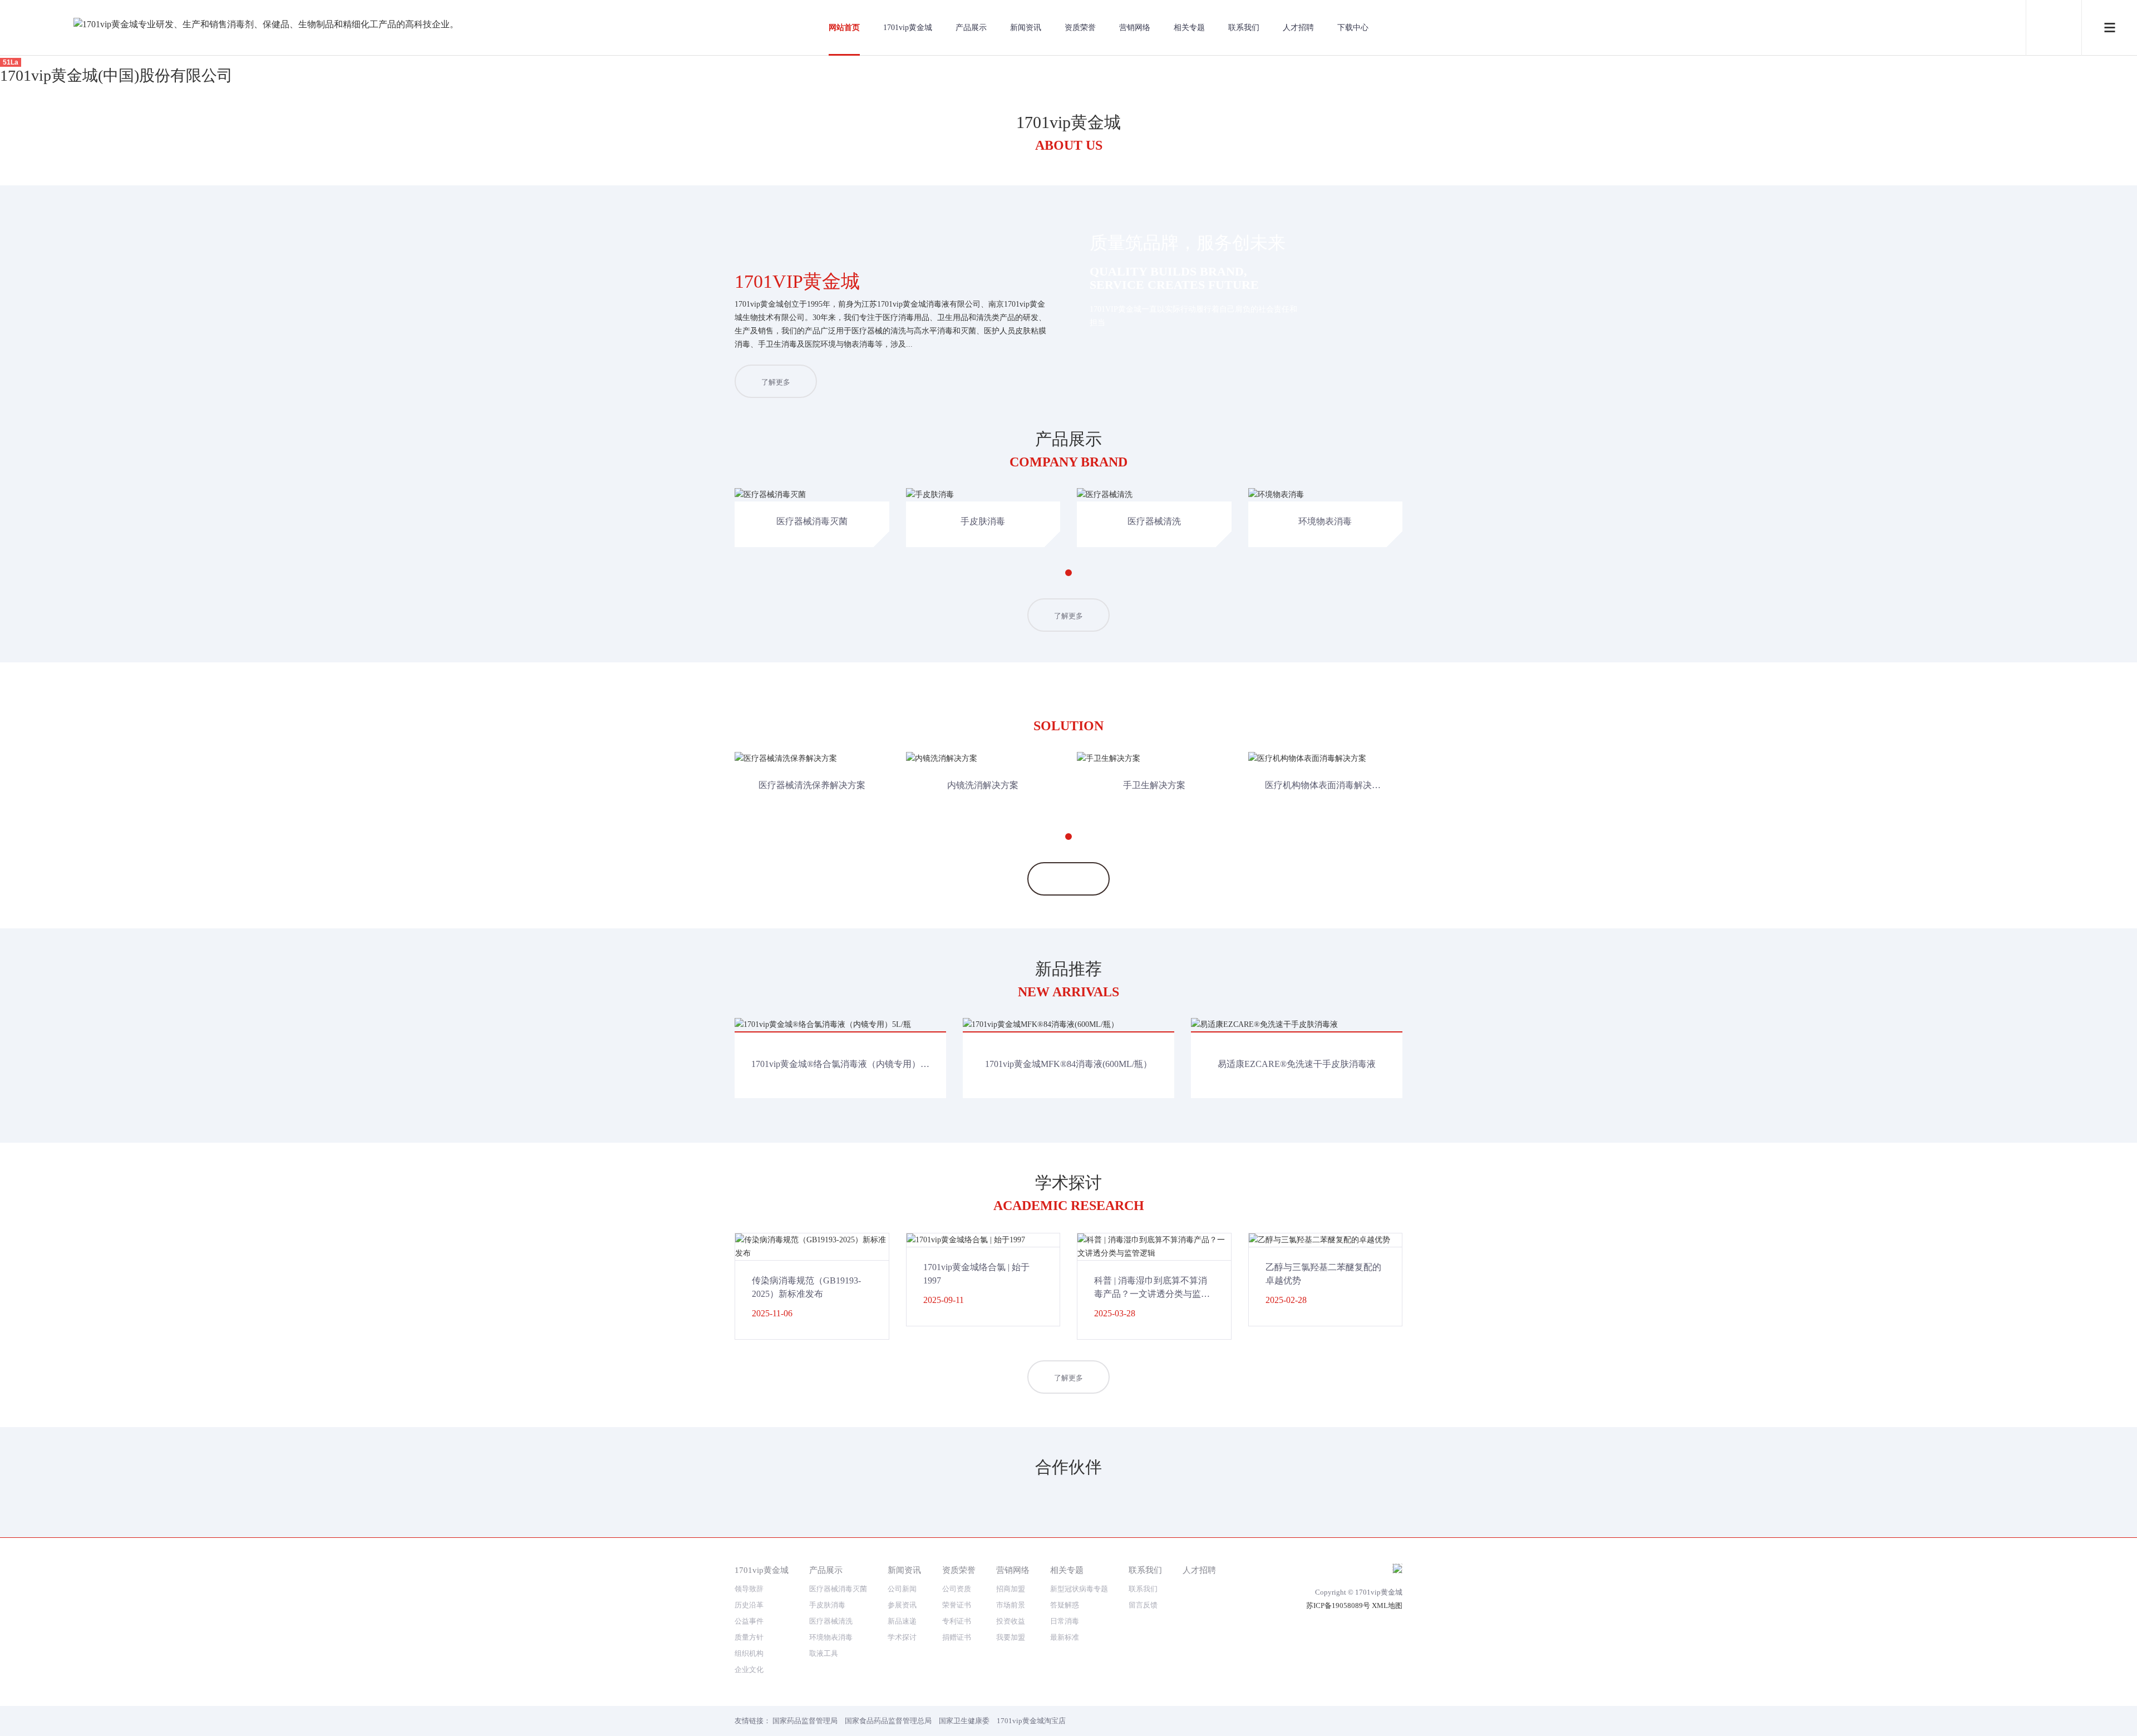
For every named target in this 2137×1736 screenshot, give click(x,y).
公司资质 (957, 1589)
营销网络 (1135, 28)
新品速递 (902, 1621)
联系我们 (1244, 28)
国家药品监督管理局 (805, 1721)
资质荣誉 (1080, 28)
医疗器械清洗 (831, 1621)
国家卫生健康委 (964, 1721)
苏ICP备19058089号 (1338, 1605)
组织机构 (749, 1653)
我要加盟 (1011, 1637)
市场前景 (1011, 1605)
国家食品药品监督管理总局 (888, 1721)
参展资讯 (902, 1605)
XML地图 (1387, 1605)
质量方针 (749, 1637)
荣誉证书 (957, 1605)
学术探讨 (902, 1637)
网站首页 (844, 28)
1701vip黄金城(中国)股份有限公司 (116, 75)
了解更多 (776, 382)
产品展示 (971, 28)
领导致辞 (749, 1589)
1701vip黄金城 (908, 28)
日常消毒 (1065, 1621)
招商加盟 (1011, 1589)
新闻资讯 (1026, 28)
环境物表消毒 (831, 1637)
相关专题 (1189, 28)
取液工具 (824, 1653)
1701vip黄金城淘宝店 (1031, 1721)
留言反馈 (1143, 1605)
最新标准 (1065, 1637)
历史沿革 (749, 1605)
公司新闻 (902, 1589)
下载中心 (1353, 28)
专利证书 (957, 1621)
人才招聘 (1298, 28)
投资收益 (1011, 1621)
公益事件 (749, 1621)
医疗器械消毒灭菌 (838, 1589)
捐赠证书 (957, 1637)
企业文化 (749, 1669)
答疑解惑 (1065, 1605)
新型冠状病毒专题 (1079, 1589)
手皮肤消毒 (827, 1605)
